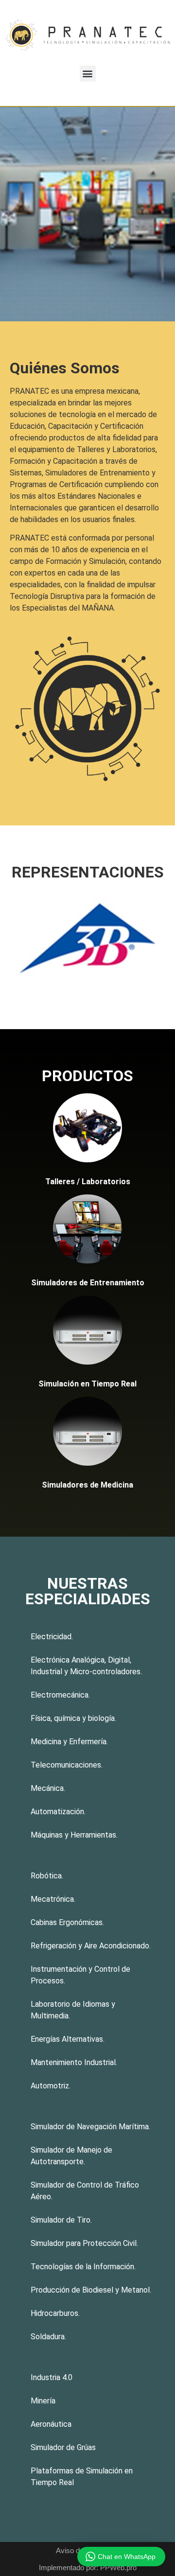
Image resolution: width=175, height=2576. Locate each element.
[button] (88, 74)
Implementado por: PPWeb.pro (88, 2567)
